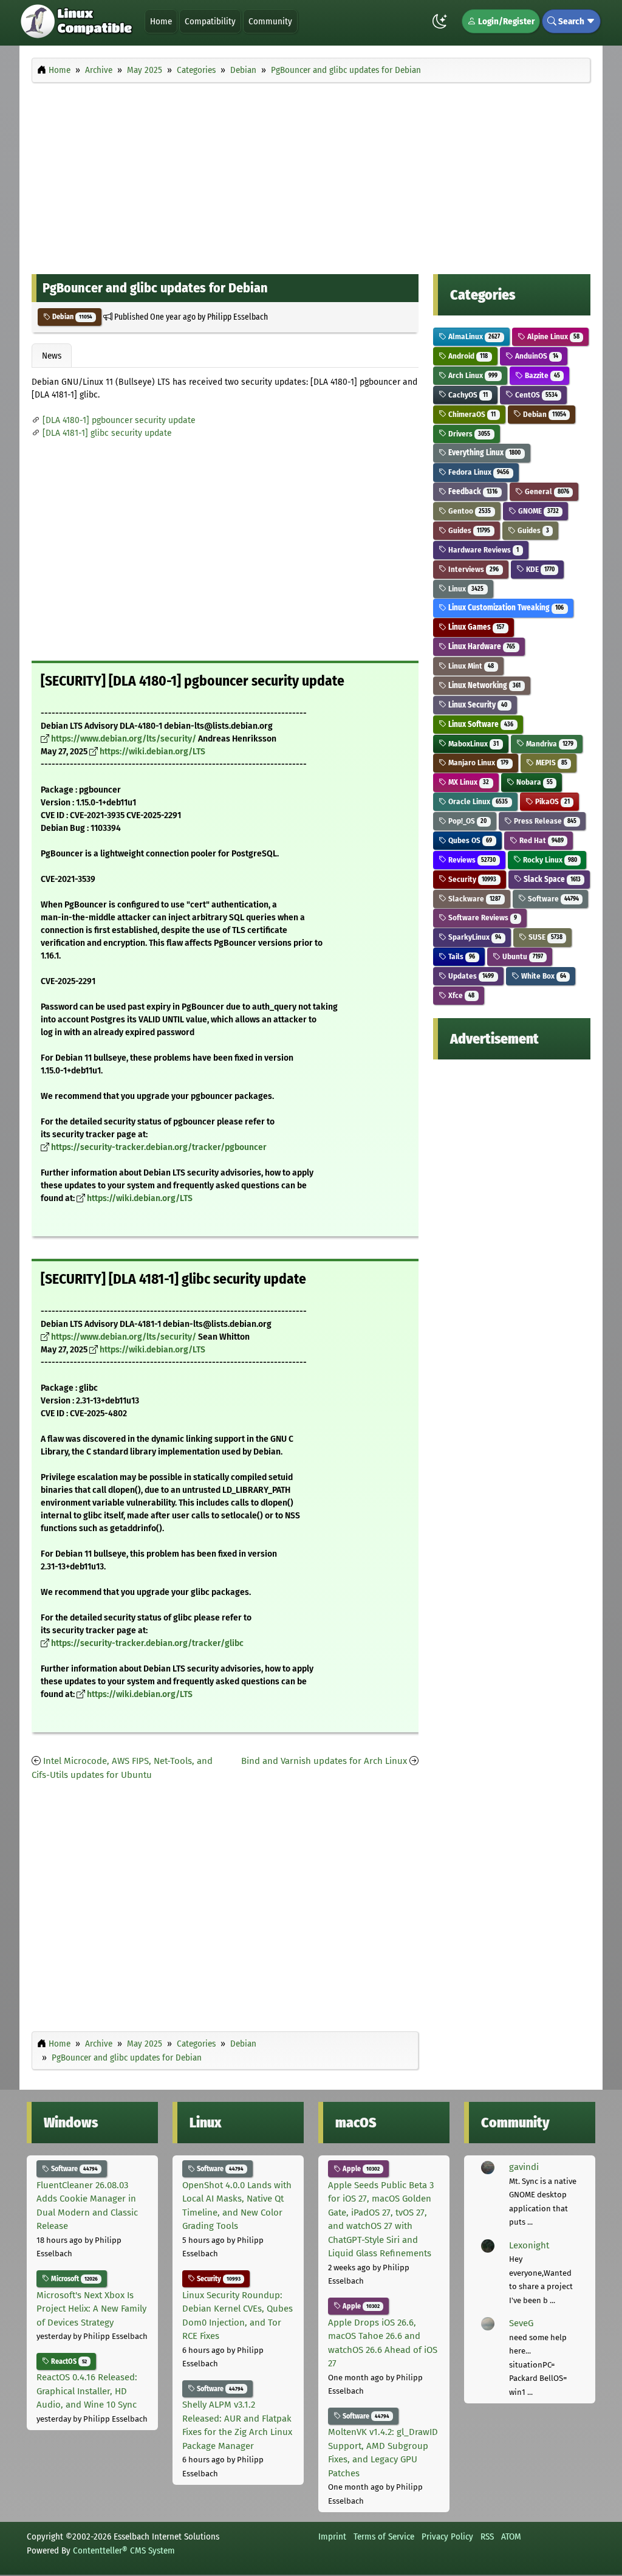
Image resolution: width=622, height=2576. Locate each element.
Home (161, 21)
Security (471, 879)
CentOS (535, 395)
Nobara (534, 782)
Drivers (468, 434)
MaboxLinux (473, 744)
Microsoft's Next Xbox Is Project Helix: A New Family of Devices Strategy (91, 2309)
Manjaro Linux (477, 763)
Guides (468, 530)
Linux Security (477, 705)
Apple (360, 2169)
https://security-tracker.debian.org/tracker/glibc (147, 1643)
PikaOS (552, 801)
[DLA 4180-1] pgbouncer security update (119, 420)
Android (467, 356)
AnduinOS (536, 356)
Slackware (473, 899)
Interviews (473, 569)
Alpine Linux (552, 336)
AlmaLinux (473, 336)
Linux (465, 589)
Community (270, 21)
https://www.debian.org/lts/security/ (124, 739)
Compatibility (210, 21)
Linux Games (475, 627)
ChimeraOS (471, 414)
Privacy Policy (447, 2536)
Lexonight (529, 2245)
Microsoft (73, 2279)
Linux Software (480, 724)
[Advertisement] (311, 175)
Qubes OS (469, 840)
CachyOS (467, 395)
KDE (539, 569)
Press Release (544, 821)
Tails (461, 956)
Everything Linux (484, 453)
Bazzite (542, 375)
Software (552, 899)
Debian (71, 317)
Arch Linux (472, 375)
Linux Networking (484, 685)
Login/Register (505, 21)
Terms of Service (384, 2536)
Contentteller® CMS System (124, 2550)
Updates (470, 976)
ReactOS (68, 2361)
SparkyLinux (474, 937)
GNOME (538, 511)
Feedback (472, 491)
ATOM (511, 2536)
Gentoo (469, 511)
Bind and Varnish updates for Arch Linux (324, 1761)
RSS (487, 2536)
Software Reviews (482, 918)
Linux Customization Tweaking (505, 608)
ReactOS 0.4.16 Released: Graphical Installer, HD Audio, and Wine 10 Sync (87, 2391)
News (52, 356)
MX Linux (468, 782)
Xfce (460, 995)
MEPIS (551, 763)
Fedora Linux (478, 472)
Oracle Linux (477, 801)
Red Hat (541, 840)
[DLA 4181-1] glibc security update (107, 433)
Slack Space (551, 879)
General (546, 491)
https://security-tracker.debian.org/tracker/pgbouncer (159, 1147)
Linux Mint (470, 666)
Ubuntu (522, 956)
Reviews (471, 860)
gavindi (524, 2167)
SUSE (545, 937)
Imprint (332, 2536)
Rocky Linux (549, 860)
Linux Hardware (481, 646)
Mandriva (549, 744)
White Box (543, 976)
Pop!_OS (466, 821)
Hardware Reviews (483, 550)
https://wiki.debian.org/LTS (152, 752)
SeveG (521, 2323)
